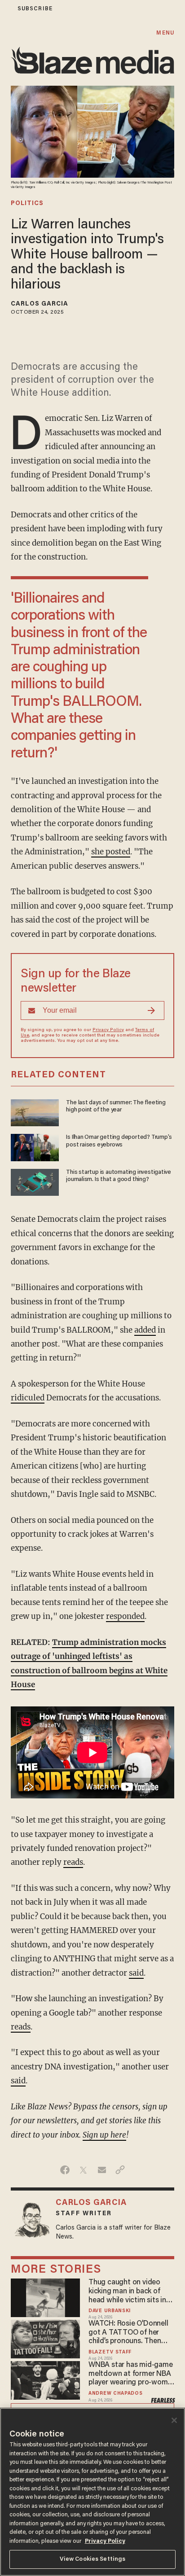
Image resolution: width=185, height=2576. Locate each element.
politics (27, 204)
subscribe (35, 9)
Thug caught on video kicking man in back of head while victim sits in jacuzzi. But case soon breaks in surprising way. (128, 2292)
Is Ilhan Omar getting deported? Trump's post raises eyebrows (119, 1141)
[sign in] (6, 9)
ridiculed (28, 1398)
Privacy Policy (108, 1030)
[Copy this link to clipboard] (120, 2170)
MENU (165, 33)
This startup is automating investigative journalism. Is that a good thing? (119, 1176)
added (145, 1330)
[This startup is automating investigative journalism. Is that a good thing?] (35, 1181)
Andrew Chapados (115, 2394)
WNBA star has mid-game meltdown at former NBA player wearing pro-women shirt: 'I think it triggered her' (132, 2375)
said (136, 1973)
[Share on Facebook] (65, 2170)
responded (125, 1616)
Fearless (163, 2401)
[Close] (174, 2420)
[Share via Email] (102, 2170)
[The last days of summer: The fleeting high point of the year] (35, 1112)
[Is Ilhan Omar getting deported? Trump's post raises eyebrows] (35, 1146)
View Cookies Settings (93, 2559)
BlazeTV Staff (110, 2352)
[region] (92, 2492)
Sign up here (104, 2135)
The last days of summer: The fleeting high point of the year (116, 1106)
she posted (111, 852)
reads (73, 1862)
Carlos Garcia (40, 304)
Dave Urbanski (110, 2311)
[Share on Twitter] (83, 2170)
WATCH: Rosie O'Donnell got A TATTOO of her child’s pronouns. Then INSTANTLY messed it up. (130, 2333)
